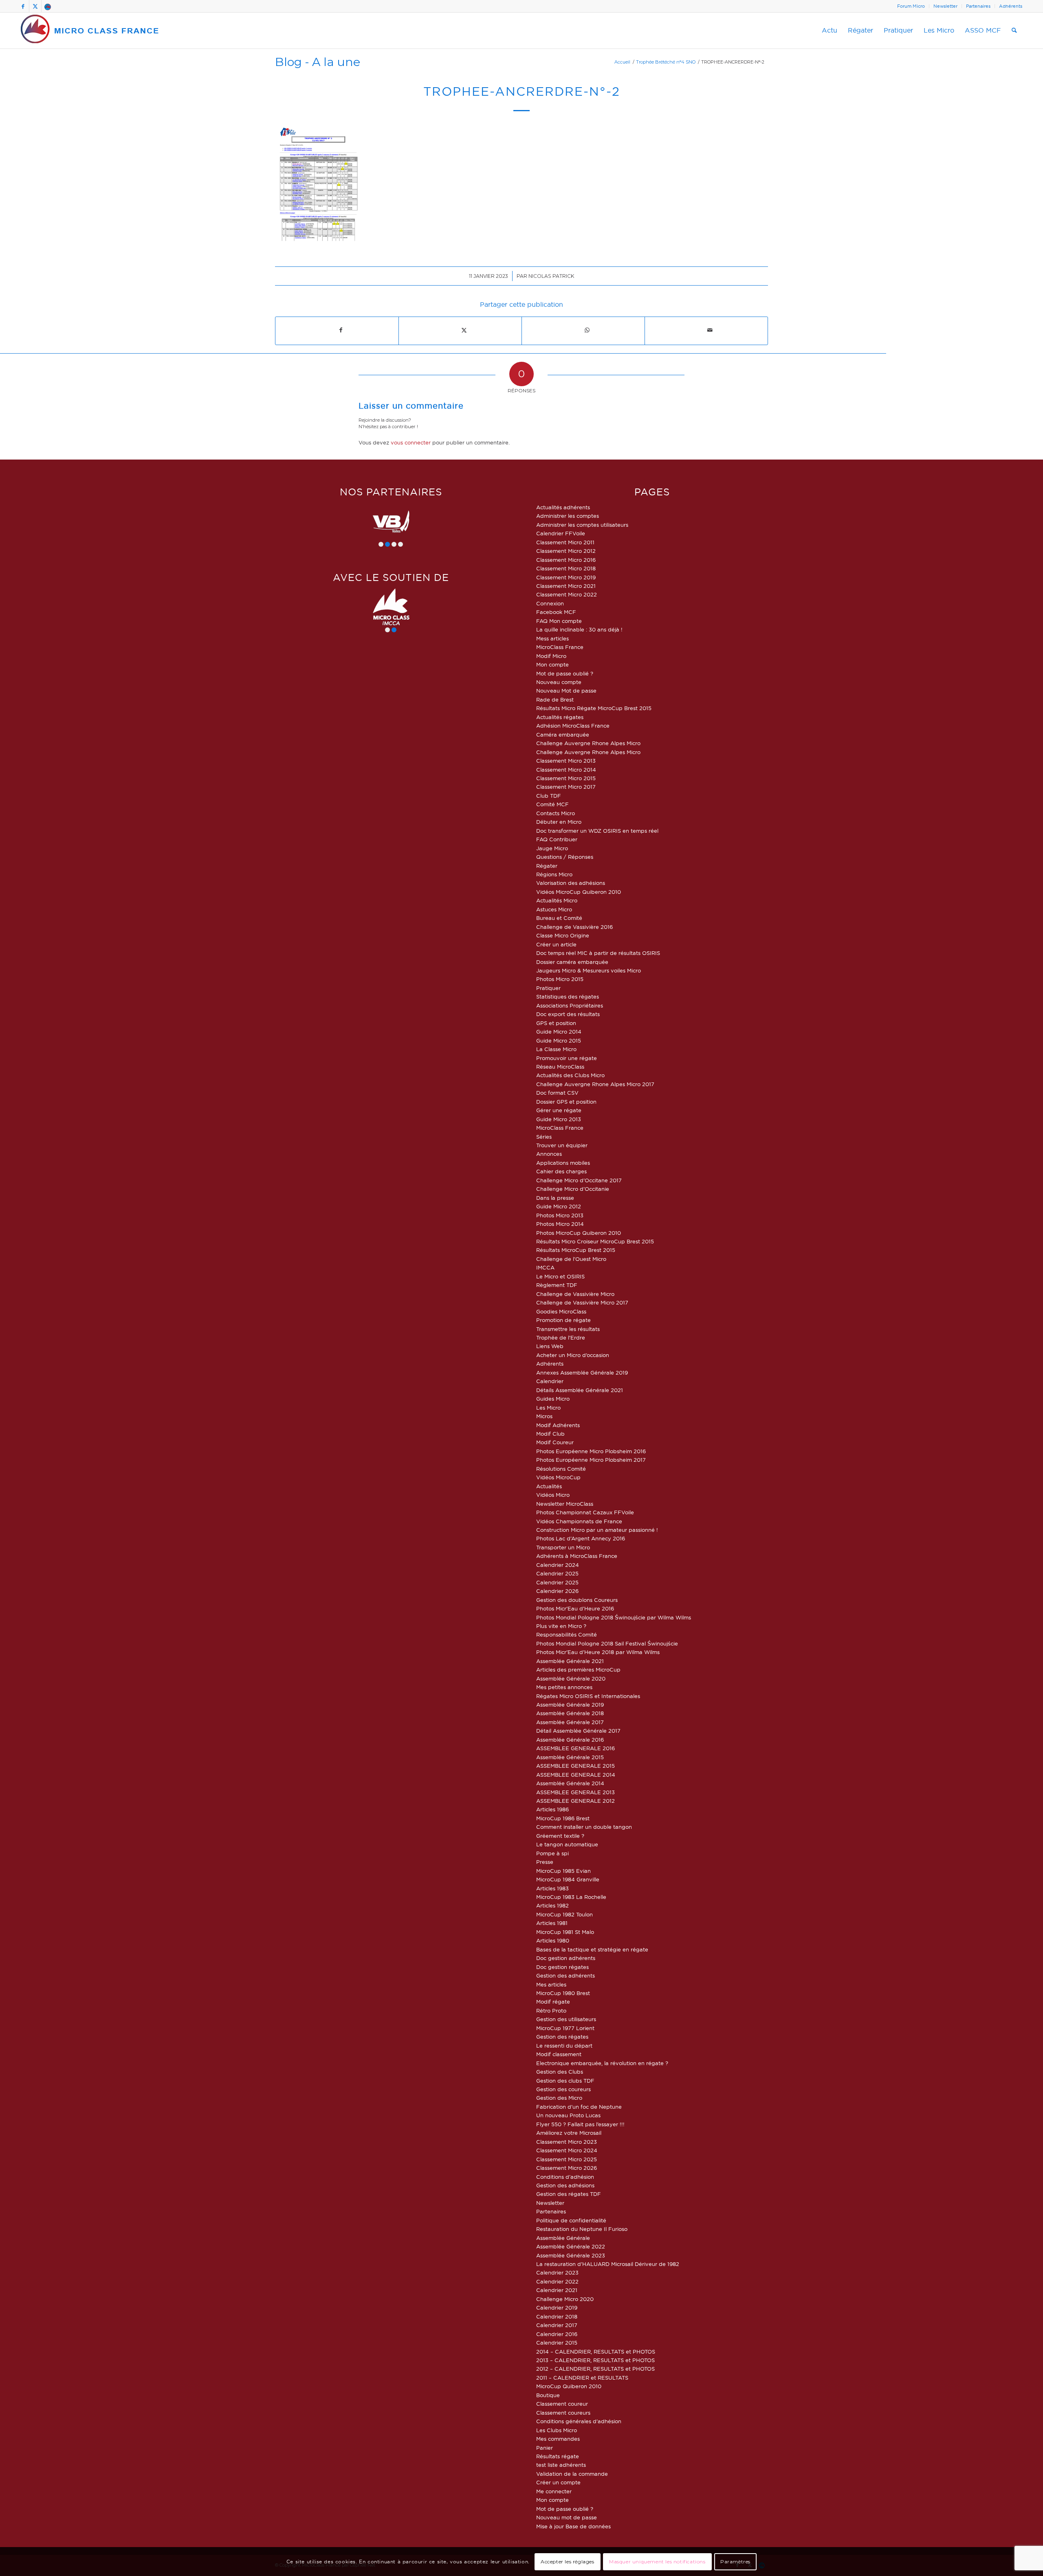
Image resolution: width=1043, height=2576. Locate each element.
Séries (544, 1137)
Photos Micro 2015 (560, 979)
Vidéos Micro (553, 1495)
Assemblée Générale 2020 (571, 1678)
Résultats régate (558, 2456)
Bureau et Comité (559, 918)
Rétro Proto (551, 2011)
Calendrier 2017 (557, 2325)
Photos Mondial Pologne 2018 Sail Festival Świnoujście (607, 1643)
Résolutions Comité (561, 1469)
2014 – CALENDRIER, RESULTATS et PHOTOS (596, 2352)
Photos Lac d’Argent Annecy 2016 (581, 1538)
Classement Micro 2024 (567, 2150)
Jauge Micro (552, 848)
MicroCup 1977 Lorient (565, 2028)
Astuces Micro (554, 909)
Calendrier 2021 (557, 2290)
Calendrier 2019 (557, 2308)
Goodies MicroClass (561, 1311)
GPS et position (556, 1023)
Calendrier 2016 (557, 2334)
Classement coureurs (563, 2413)
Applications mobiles (563, 1163)
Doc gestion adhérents (566, 1958)
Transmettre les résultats (568, 1329)
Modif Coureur (555, 1442)
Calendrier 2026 (557, 1591)
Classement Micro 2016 (566, 560)
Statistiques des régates (568, 997)
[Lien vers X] (35, 6)
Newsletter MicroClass (565, 1504)
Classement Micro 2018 (566, 568)
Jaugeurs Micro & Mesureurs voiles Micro (589, 970)
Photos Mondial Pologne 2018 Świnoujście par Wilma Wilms (614, 1617)
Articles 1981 (552, 1923)
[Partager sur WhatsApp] (587, 330)
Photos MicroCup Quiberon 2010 (579, 1233)
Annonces (549, 1154)
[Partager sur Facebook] (341, 330)
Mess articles (552, 638)
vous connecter (411, 442)
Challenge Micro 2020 (565, 2299)
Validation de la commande (572, 2474)
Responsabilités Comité (567, 1634)
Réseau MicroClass (560, 1067)
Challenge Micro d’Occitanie (573, 1189)
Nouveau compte (559, 682)
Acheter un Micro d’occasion (573, 1355)
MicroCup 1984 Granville (568, 1879)
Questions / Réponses (565, 857)
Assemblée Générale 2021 (570, 1661)
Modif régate (553, 2002)
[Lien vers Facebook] (23, 6)
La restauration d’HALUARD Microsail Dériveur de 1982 (608, 2264)
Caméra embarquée (563, 735)
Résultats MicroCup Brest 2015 (576, 1250)
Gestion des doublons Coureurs (577, 1600)
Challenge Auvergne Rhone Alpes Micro (588, 743)
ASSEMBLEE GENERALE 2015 (575, 1766)
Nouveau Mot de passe (566, 691)
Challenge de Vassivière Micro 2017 (582, 1302)
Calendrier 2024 (558, 1565)
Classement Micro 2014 (566, 770)
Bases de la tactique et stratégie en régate (592, 1949)
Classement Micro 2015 (566, 778)
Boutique (548, 2395)
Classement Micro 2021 (566, 586)
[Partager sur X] (464, 330)
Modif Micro (551, 656)
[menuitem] (911, 6)
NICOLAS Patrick (551, 276)
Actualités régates (560, 717)
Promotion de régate (563, 1320)
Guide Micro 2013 (559, 1119)
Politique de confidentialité (571, 2220)
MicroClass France (560, 647)
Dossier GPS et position (566, 1102)
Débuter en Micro (559, 822)
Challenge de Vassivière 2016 (574, 927)
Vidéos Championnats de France (579, 1521)
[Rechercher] (1014, 31)
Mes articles (551, 1984)
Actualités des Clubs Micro (570, 1075)
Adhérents (1011, 6)
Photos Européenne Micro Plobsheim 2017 (591, 1460)
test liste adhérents (561, 2465)
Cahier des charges (561, 1171)
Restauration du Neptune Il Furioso (582, 2229)
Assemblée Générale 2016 (570, 1740)
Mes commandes (558, 2439)
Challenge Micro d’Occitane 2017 (579, 1180)
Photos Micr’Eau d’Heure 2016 (575, 1608)
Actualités (549, 1486)
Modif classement (559, 2054)
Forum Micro (911, 6)
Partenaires (978, 6)
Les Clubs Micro (557, 2430)
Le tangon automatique (567, 1844)
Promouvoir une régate (567, 1058)
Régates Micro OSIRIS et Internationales (588, 1696)
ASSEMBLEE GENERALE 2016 (575, 1748)
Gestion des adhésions (565, 2185)
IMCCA (545, 1267)
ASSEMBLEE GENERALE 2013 (575, 1792)
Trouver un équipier (562, 1145)
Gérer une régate (559, 1110)
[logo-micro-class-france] (90, 31)
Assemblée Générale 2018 (570, 1713)
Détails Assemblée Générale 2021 (580, 1390)
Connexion (550, 603)
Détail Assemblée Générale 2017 (578, 1731)
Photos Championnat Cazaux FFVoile (585, 1512)
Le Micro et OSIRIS (560, 1276)
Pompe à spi (552, 1853)
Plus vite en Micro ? (561, 1626)
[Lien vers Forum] (48, 6)
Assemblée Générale (563, 2238)
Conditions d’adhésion (565, 2177)
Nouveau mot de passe (567, 2517)
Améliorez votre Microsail (569, 2133)
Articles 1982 (552, 1905)
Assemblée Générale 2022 (571, 2246)
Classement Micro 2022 (567, 594)
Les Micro (548, 1408)
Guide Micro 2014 (559, 1032)
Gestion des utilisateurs (566, 2019)
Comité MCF (552, 804)
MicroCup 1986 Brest (563, 1818)
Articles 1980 (553, 1940)
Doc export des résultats (568, 1014)
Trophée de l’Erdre (561, 1337)
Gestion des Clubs (560, 2072)
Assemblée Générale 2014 (570, 1783)
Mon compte (552, 664)
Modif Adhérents (558, 1425)
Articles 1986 (552, 1809)
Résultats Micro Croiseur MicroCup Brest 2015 (595, 1241)
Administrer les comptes (568, 516)
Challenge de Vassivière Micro (575, 1294)
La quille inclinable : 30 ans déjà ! (579, 629)
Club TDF (549, 796)
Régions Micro (554, 874)
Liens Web (550, 1346)
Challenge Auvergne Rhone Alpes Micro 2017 (595, 1084)
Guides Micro (553, 1399)
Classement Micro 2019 (566, 577)
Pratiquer (548, 988)
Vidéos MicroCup (558, 1477)
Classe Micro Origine (563, 935)
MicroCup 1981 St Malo (565, 1932)
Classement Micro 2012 (566, 551)
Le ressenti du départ (564, 2046)
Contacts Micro (556, 813)
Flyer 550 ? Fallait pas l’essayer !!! (580, 2124)
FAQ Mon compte (559, 621)
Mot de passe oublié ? (565, 673)
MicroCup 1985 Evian (563, 1871)
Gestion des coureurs (563, 2089)
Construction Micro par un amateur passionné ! (597, 1530)
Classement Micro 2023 (567, 2142)
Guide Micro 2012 (559, 1206)
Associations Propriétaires (570, 1005)
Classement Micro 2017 (566, 787)
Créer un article (556, 944)
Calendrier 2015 (557, 2343)
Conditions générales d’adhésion (579, 2421)
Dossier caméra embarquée (572, 962)
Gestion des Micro (559, 2098)
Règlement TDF (557, 1285)
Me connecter (554, 2491)
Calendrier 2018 (557, 2316)
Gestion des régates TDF (569, 2194)
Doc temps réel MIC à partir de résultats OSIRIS (598, 953)
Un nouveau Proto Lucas (568, 2115)
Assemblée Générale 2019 (570, 1705)
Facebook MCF (556, 612)
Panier (545, 2448)
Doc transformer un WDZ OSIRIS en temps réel (597, 831)
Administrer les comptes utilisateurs (582, 525)
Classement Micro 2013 (566, 761)
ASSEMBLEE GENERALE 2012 (575, 1801)
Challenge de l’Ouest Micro (571, 1259)
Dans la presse (555, 1198)
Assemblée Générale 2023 (571, 2255)
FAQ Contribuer (557, 839)
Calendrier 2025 (557, 1573)
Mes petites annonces (564, 1687)
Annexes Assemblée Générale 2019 (582, 1373)
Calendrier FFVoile (561, 533)
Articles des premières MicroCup (578, 1670)
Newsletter (945, 6)
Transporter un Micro (563, 1547)
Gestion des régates (562, 2037)
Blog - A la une (318, 62)
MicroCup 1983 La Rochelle (571, 1897)
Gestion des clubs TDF (565, 2081)
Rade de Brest (555, 700)
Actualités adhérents (563, 507)
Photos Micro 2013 (560, 1215)
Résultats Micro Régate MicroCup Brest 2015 (594, 708)
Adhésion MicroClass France (573, 726)
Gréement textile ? (560, 1836)
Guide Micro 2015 (559, 1041)
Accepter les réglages (568, 2562)
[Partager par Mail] (710, 330)
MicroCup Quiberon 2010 (569, 2386)
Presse (545, 1862)
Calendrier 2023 (557, 2272)
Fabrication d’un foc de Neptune (579, 2107)
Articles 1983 (552, 1888)
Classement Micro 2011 (565, 542)
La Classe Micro (556, 1049)
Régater (547, 866)
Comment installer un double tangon (584, 1827)
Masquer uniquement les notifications (657, 2562)
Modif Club (550, 1434)
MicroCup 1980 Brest (563, 1993)
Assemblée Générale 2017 (570, 1722)
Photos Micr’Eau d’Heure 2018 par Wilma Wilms (598, 1652)
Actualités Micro (557, 900)
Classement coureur (562, 2404)
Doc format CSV (557, 1093)
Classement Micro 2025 (567, 2159)
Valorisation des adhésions (571, 883)
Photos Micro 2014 (560, 1224)
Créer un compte (558, 2482)
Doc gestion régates (562, 1967)
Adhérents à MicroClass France (577, 1556)
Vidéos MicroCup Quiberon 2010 (579, 892)
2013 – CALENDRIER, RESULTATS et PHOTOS (595, 2360)
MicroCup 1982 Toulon (564, 1914)
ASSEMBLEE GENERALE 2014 (576, 1775)
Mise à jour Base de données (573, 2526)
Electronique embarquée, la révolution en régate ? (602, 2063)
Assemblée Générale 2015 (570, 1757)
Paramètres (735, 2562)
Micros (544, 1416)
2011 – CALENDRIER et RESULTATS (582, 2378)
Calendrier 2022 (557, 2281)
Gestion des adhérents (566, 1975)
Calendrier (550, 1381)
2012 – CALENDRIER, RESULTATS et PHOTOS (595, 2369)
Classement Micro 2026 (567, 2168)
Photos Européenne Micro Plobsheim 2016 (591, 1451)
